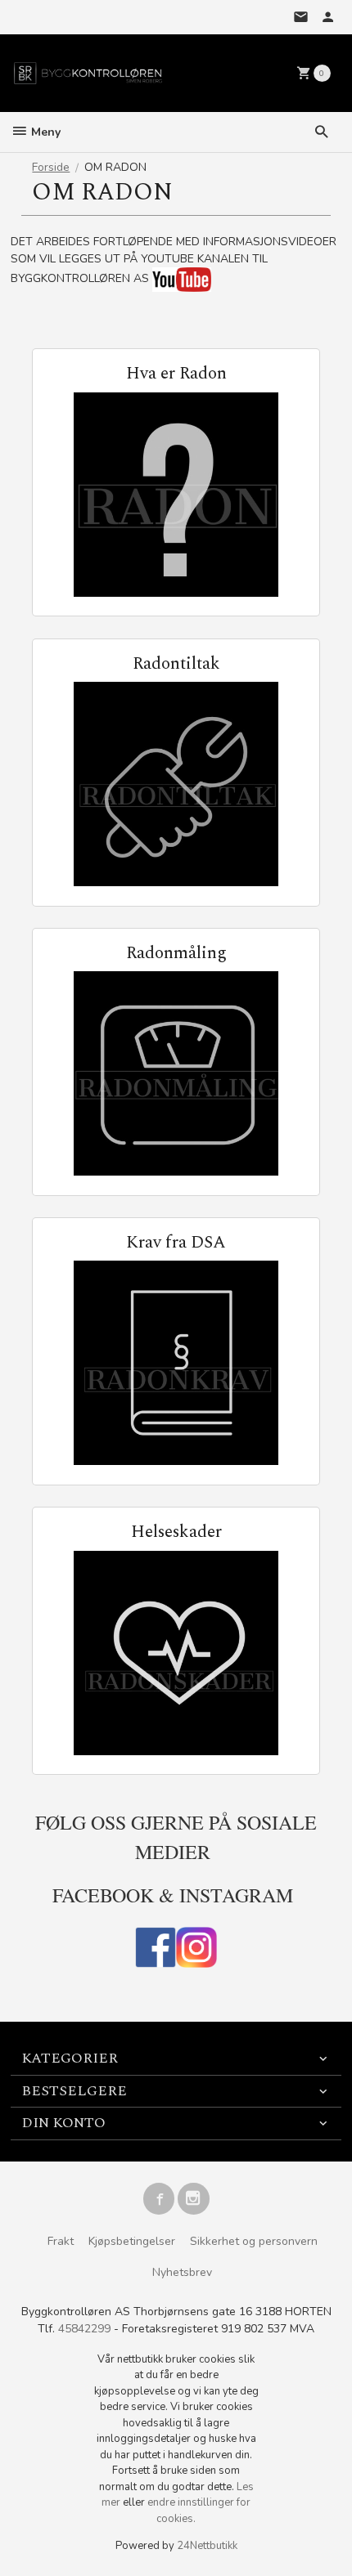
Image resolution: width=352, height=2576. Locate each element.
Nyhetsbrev (182, 2272)
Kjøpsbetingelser (132, 2241)
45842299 (84, 2329)
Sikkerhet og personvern (254, 2241)
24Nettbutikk (207, 2546)
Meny (44, 132)
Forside (51, 167)
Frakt (61, 2241)
